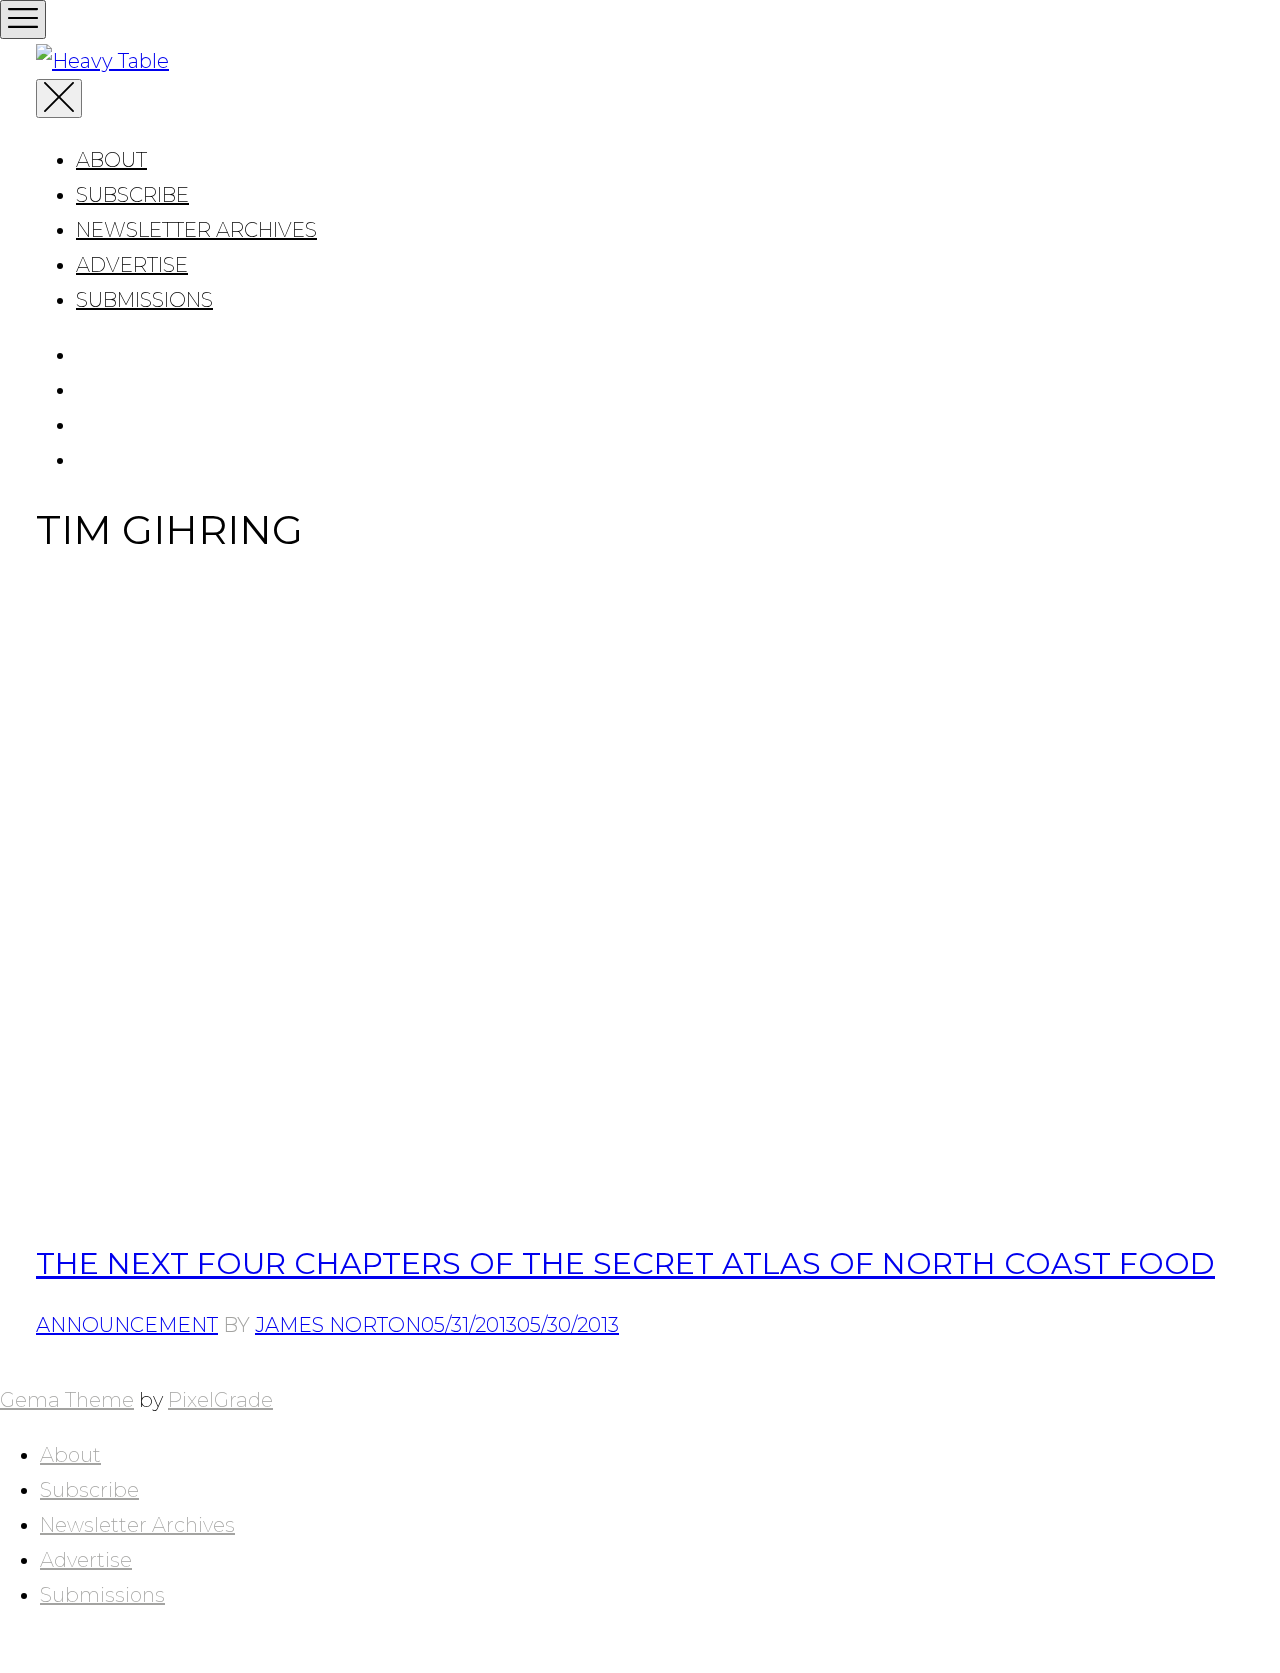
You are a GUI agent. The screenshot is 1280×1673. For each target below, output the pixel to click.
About (111, 160)
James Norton (338, 1325)
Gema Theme (67, 1400)
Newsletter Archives (196, 230)
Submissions (144, 300)
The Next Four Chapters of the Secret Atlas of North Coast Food (625, 1263)
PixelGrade (220, 1400)
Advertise (132, 265)
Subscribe (132, 195)
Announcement (127, 1325)
